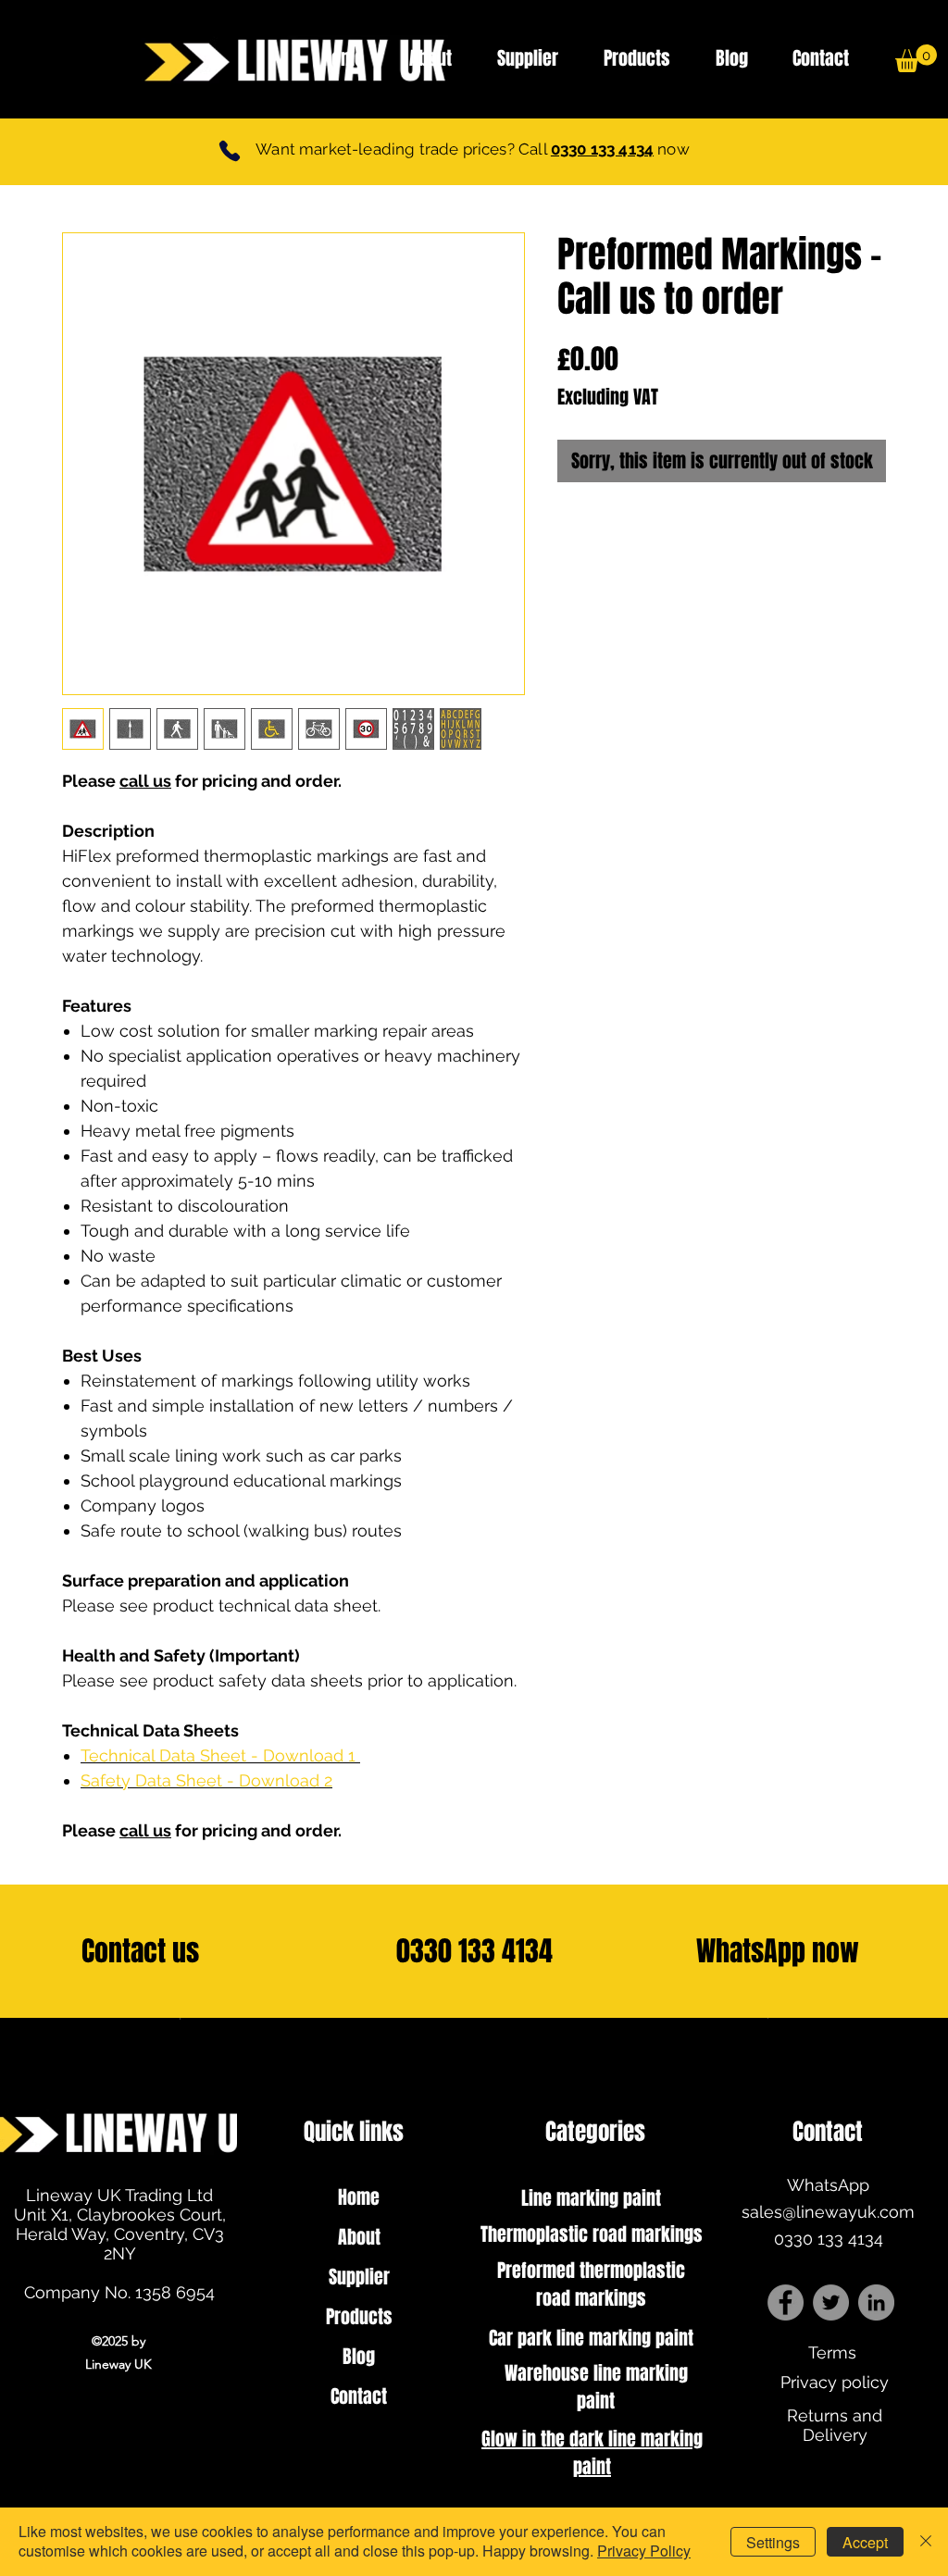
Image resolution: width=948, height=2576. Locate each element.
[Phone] (230, 150)
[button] (916, 58)
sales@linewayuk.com (828, 2212)
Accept (865, 2542)
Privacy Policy (644, 2551)
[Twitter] (831, 2302)
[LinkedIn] (876, 2302)
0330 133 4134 (602, 149)
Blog (359, 2357)
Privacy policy (835, 2382)
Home (359, 2197)
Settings (773, 2542)
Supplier (359, 2277)
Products (359, 2317)
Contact (359, 2396)
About (359, 2237)
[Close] (926, 2542)
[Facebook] (786, 2302)
